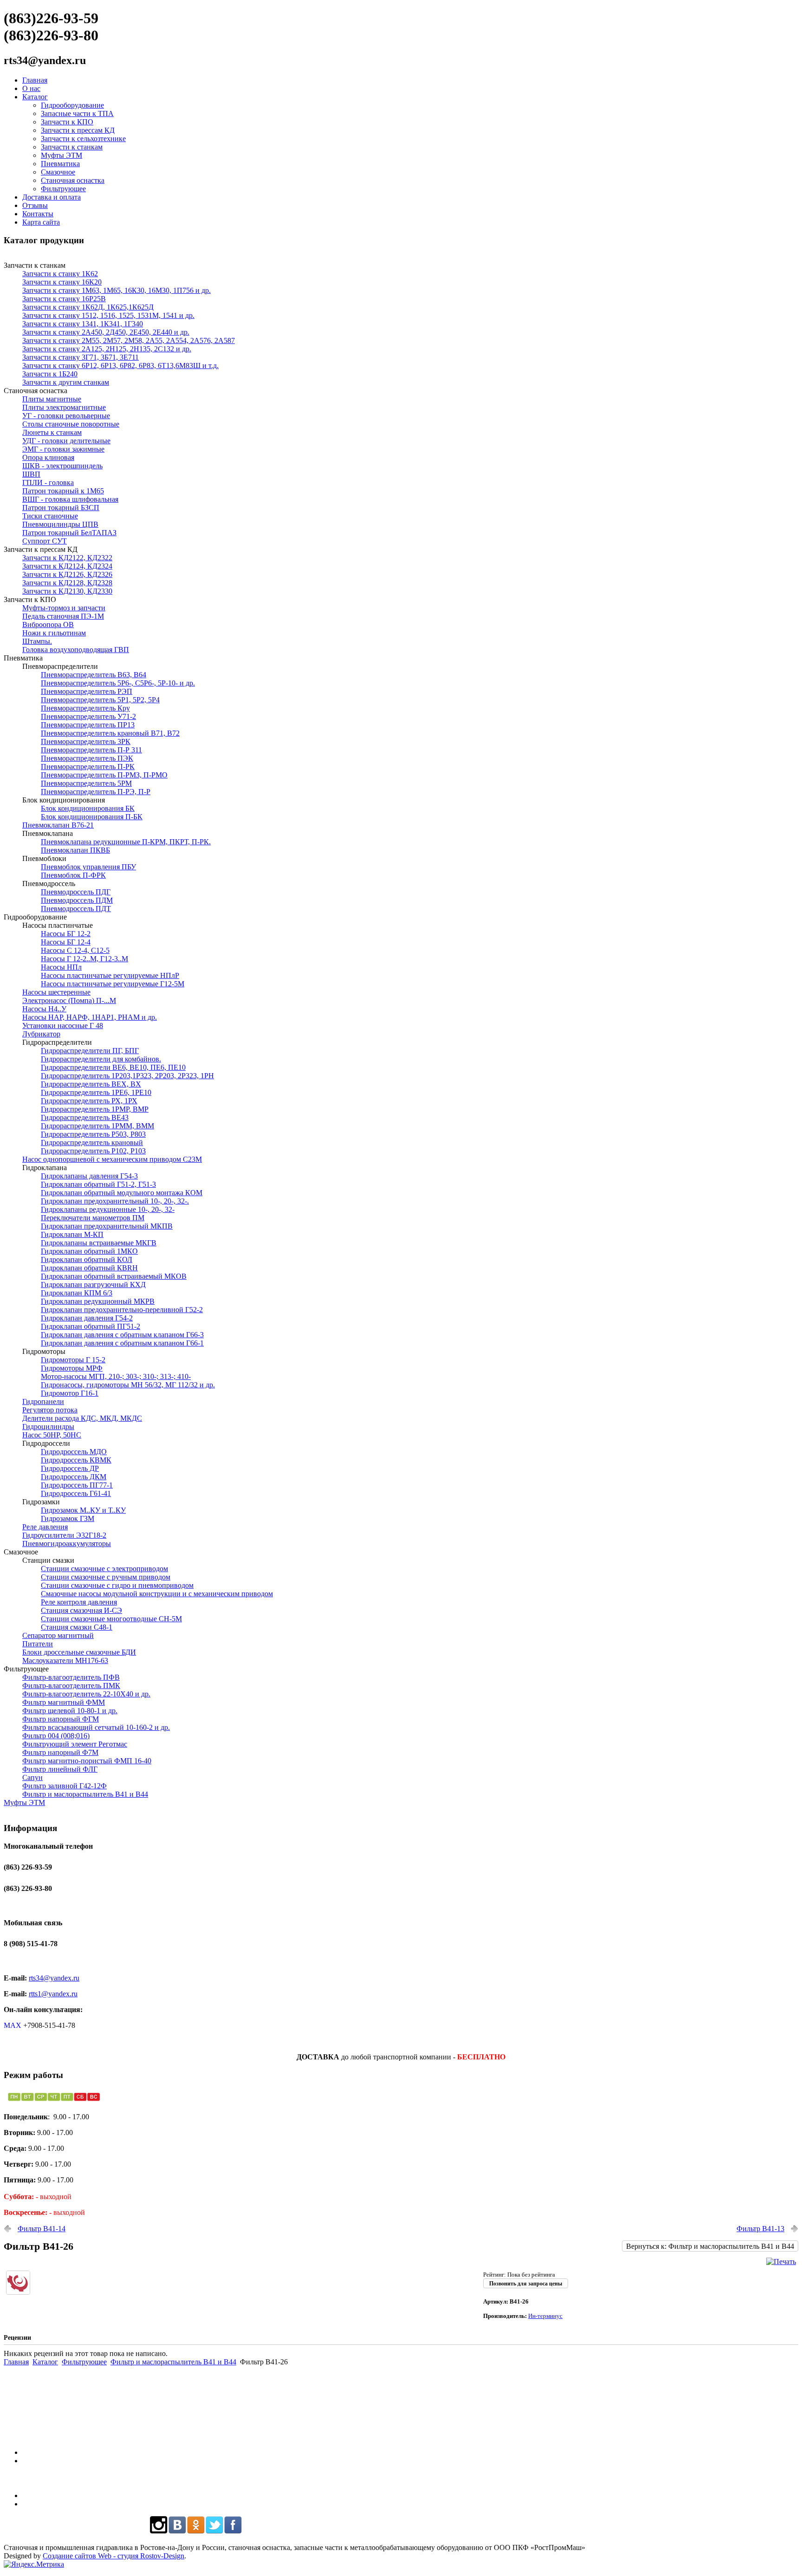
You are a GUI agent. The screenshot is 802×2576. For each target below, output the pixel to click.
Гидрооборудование (72, 105)
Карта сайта (41, 222)
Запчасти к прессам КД (78, 130)
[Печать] (781, 2262)
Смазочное (58, 172)
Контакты (38, 214)
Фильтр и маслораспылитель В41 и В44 (173, 2362)
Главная (35, 80)
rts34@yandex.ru (54, 1978)
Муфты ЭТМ (61, 155)
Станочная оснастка (73, 180)
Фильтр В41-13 (760, 2229)
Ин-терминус (545, 2316)
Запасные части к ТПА (77, 113)
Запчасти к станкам (72, 147)
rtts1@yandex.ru (53, 1994)
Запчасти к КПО (67, 122)
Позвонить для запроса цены (526, 2284)
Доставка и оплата (52, 197)
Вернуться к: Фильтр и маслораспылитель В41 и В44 (710, 2246)
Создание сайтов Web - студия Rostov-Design (113, 2556)
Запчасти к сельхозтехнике (83, 139)
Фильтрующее (63, 189)
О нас (31, 88)
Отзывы (35, 205)
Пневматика (60, 164)
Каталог (35, 97)
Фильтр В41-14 (42, 2229)
